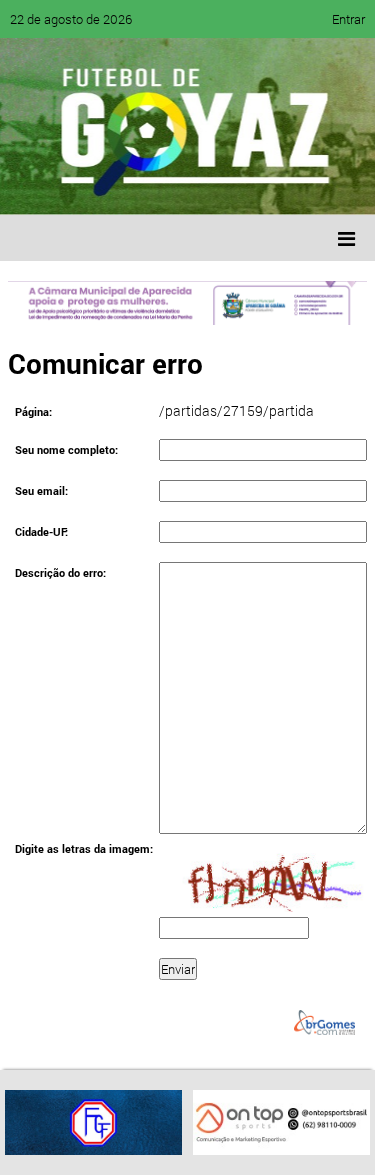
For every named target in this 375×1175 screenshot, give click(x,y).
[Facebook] (78, 185)
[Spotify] (192, 185)
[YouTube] (154, 185)
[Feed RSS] (230, 185)
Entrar (348, 19)
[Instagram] (268, 185)
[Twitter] (116, 185)
